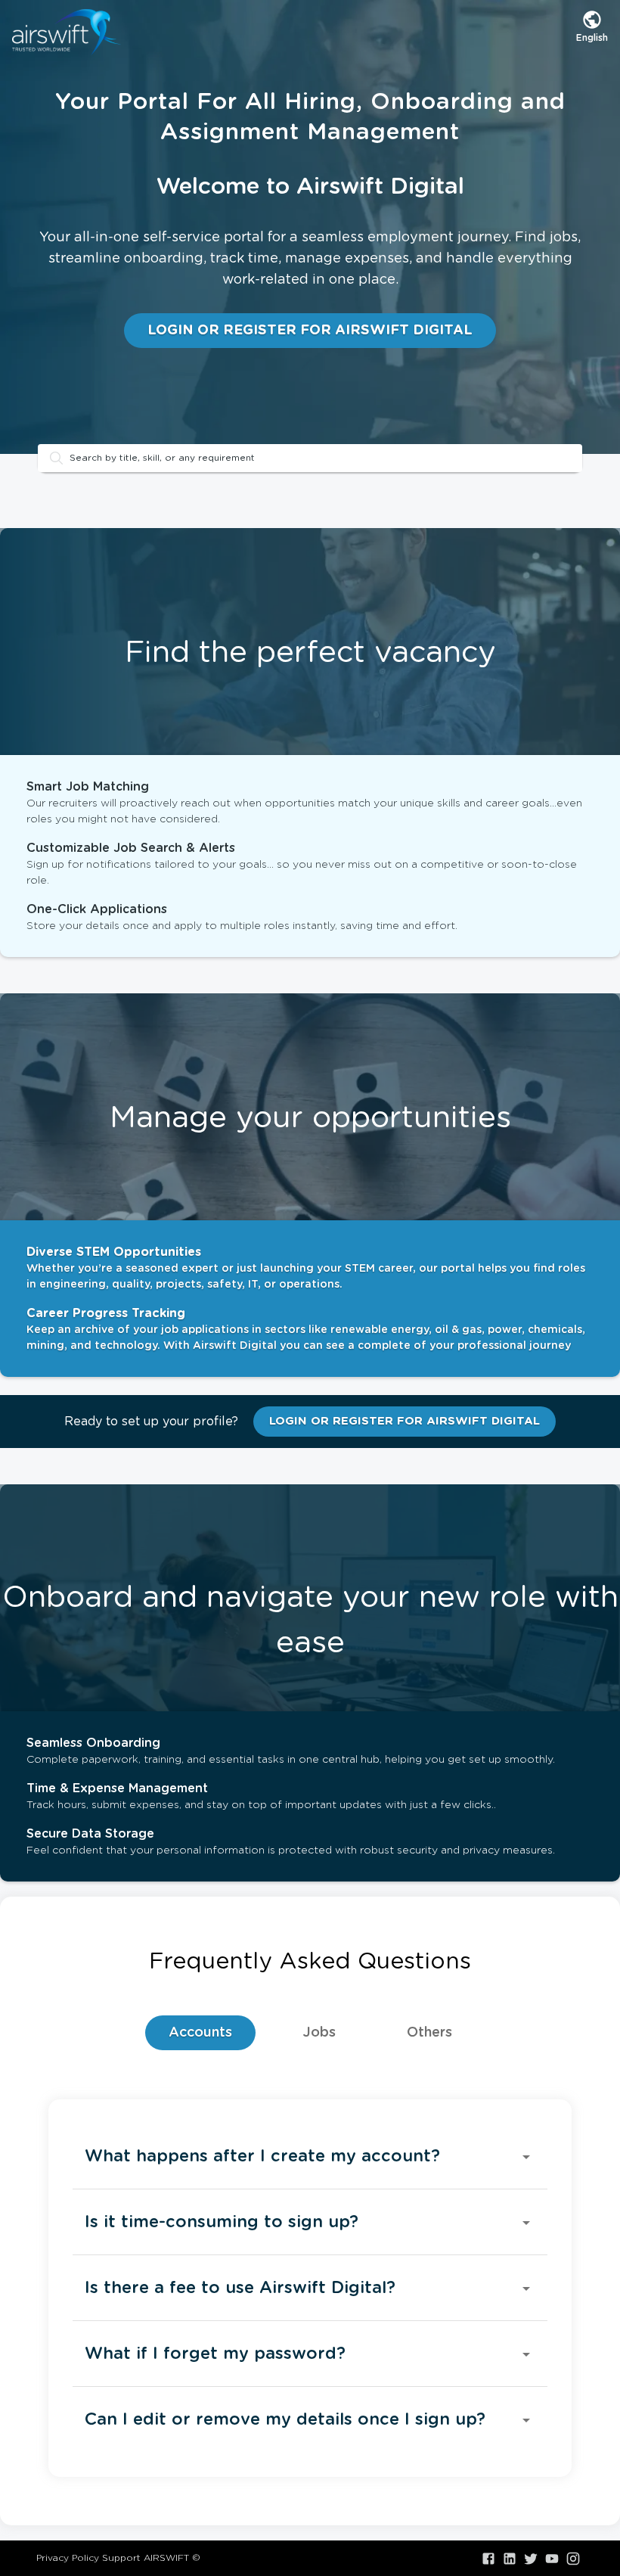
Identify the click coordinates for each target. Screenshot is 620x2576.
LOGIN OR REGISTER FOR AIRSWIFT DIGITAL (310, 331)
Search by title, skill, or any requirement (162, 458)
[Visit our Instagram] (573, 2559)
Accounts (200, 2033)
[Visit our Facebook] (488, 2559)
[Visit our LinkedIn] (510, 2559)
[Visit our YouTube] (552, 2559)
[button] (310, 2157)
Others (429, 2033)
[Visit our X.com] (531, 2559)
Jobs (319, 2033)
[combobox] (592, 26)
